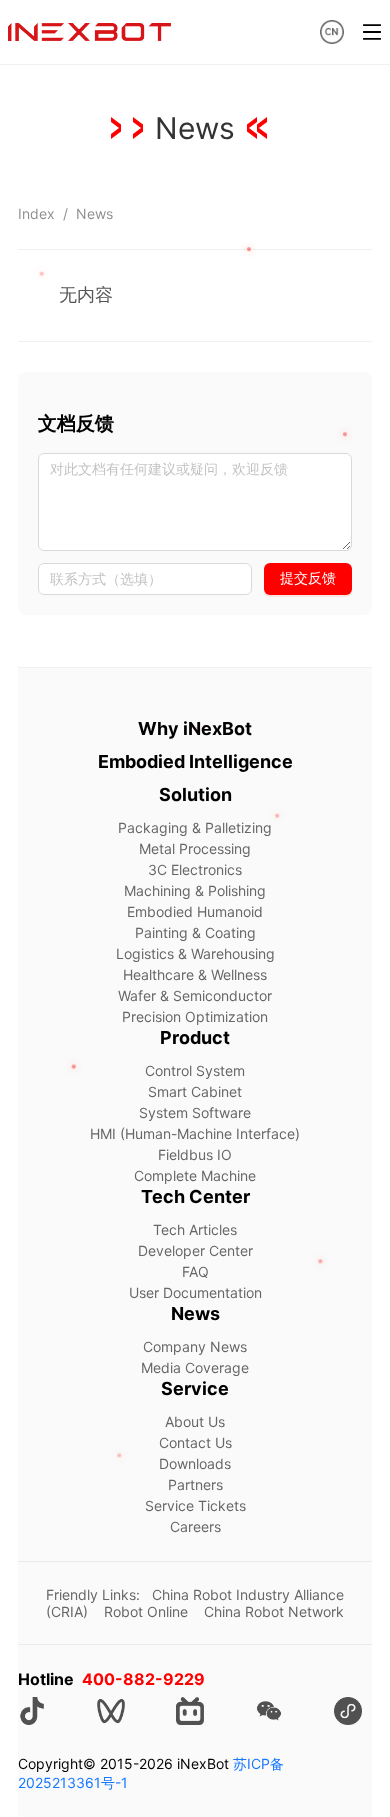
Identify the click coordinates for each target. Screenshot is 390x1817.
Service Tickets (195, 1505)
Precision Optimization (195, 1016)
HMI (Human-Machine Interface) (195, 1133)
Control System (195, 1070)
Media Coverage (195, 1367)
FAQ (195, 1271)
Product (195, 1037)
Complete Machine (195, 1175)
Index (36, 213)
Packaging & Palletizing (195, 827)
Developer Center (195, 1250)
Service (195, 1388)
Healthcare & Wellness (195, 974)
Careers (195, 1526)
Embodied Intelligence (195, 761)
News (94, 213)
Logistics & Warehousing (195, 953)
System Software (195, 1112)
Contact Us (195, 1442)
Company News (195, 1346)
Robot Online (146, 1611)
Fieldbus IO (195, 1154)
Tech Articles (195, 1229)
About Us (195, 1421)
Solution (195, 794)
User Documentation (195, 1292)
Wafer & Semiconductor (195, 995)
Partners (195, 1484)
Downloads (195, 1463)
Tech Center (195, 1196)
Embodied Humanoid (195, 911)
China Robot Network (274, 1611)
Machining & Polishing (195, 890)
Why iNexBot (195, 728)
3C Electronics (195, 869)
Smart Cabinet (195, 1091)
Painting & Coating (195, 932)
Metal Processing (195, 848)
